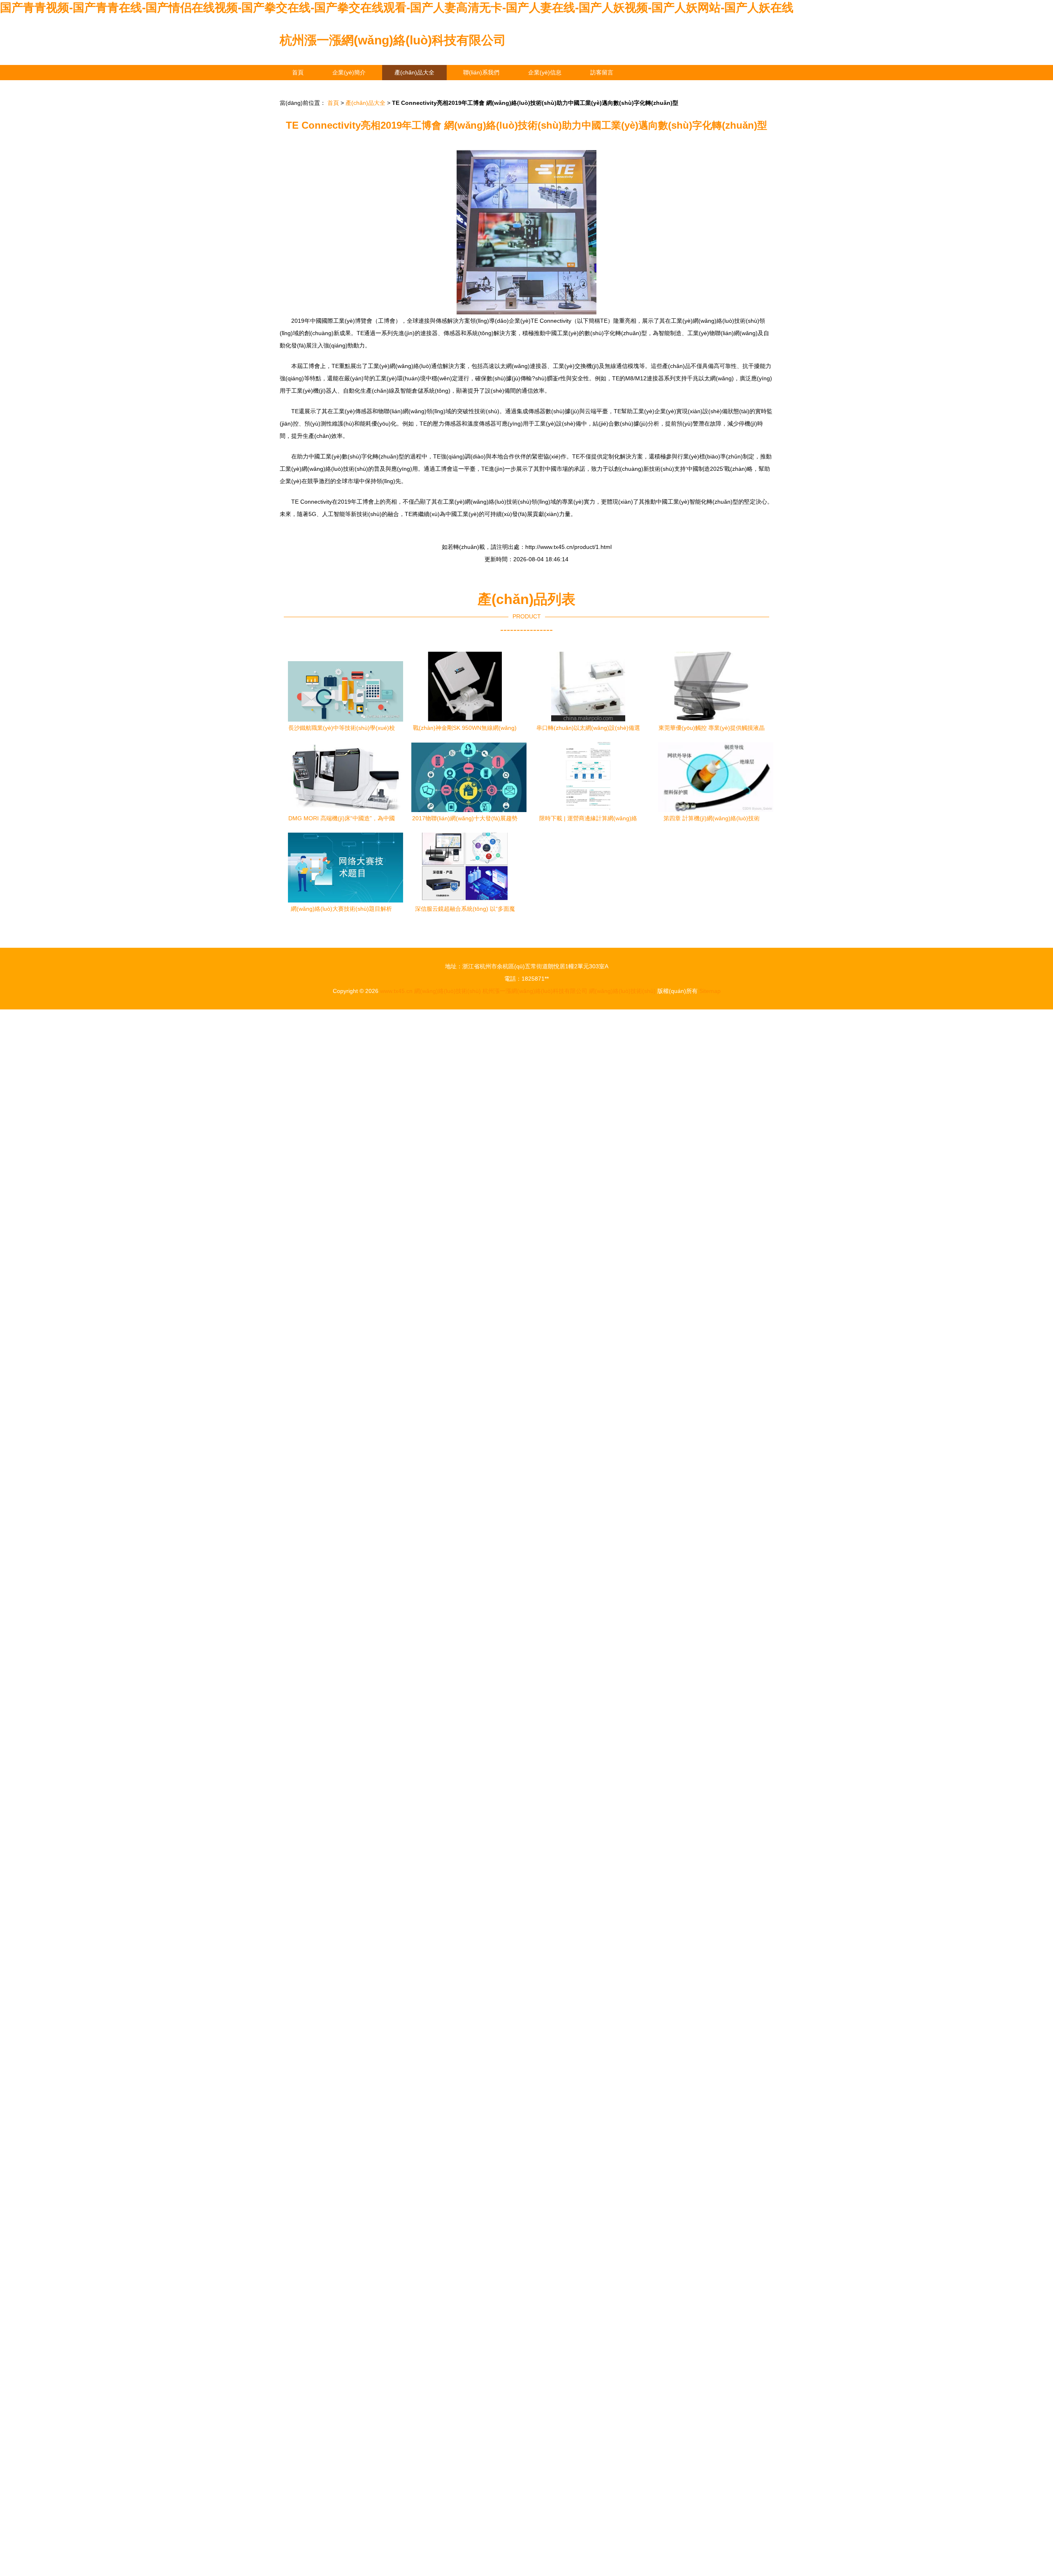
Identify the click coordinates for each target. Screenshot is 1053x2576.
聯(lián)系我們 (481, 72)
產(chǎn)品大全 (414, 72)
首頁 (298, 72)
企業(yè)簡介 (349, 72)
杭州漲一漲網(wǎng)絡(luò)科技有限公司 (393, 40)
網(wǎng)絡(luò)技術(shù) (448, 991)
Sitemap (710, 991)
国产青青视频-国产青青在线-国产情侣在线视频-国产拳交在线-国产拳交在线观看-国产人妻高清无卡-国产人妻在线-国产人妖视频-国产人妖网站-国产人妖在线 (397, 8)
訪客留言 (602, 72)
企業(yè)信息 (545, 72)
